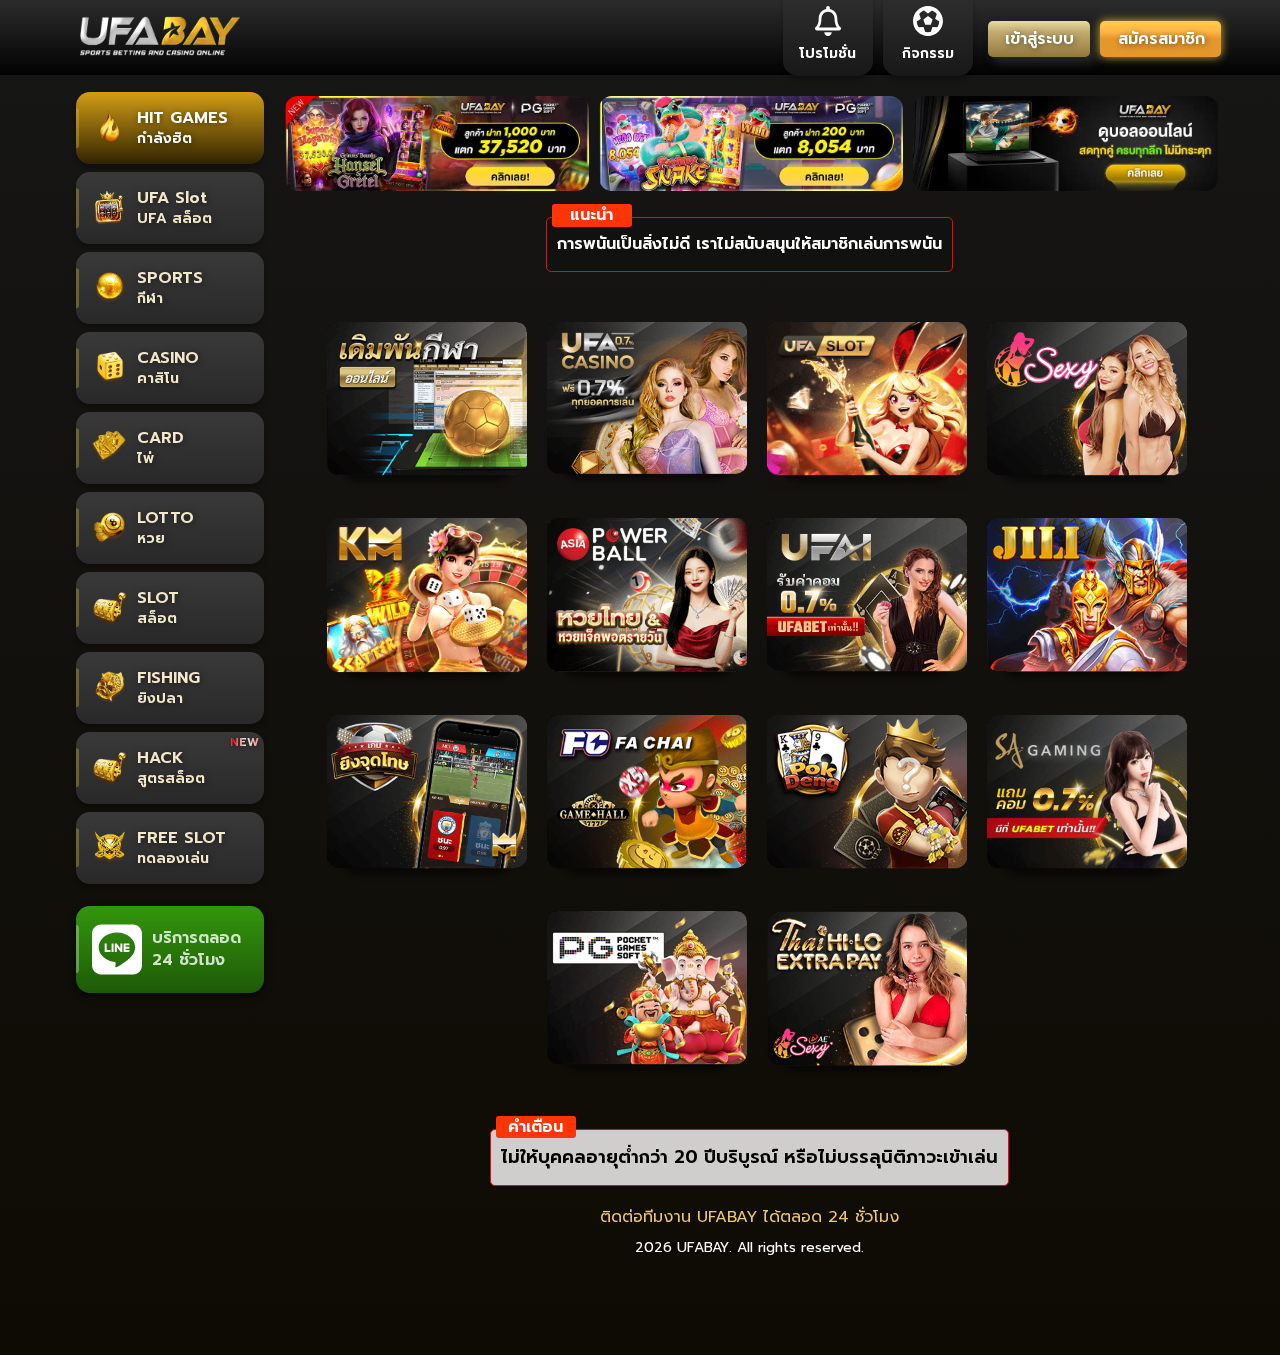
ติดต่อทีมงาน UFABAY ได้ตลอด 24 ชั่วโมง (749, 1217)
